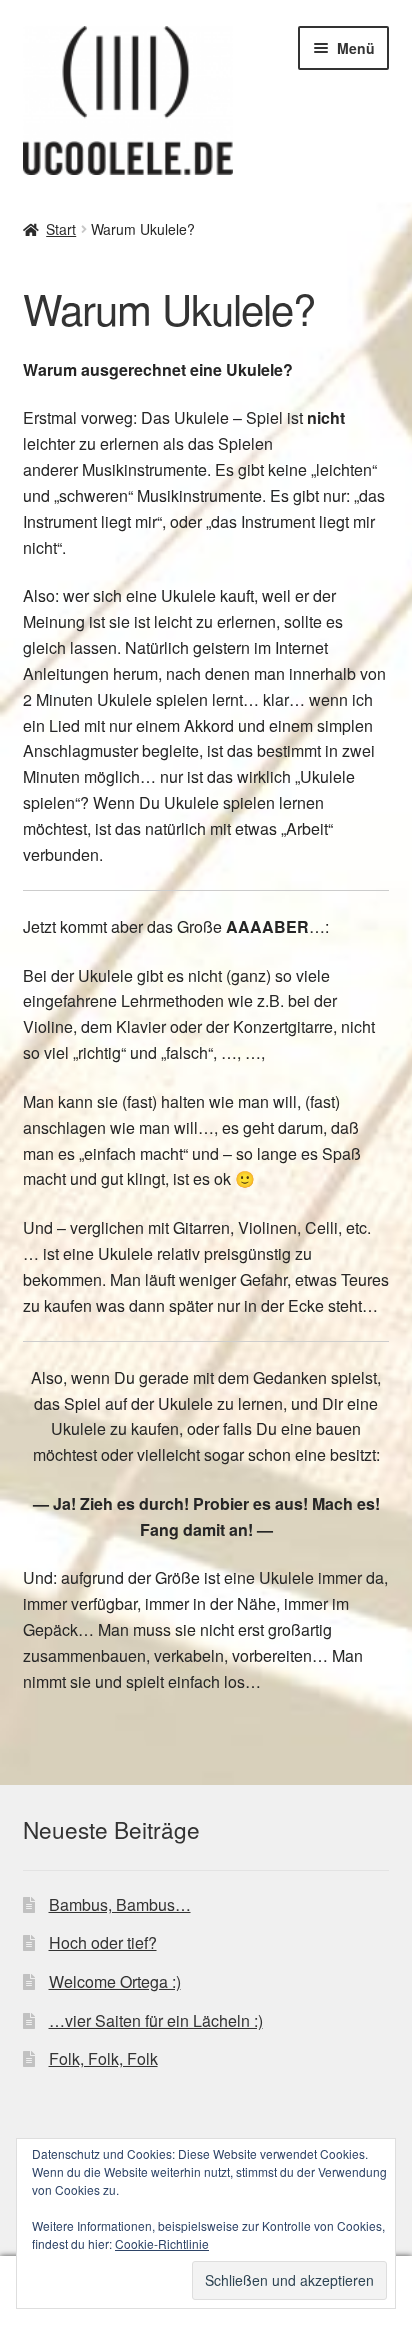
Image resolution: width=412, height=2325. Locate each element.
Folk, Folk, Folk (103, 2058)
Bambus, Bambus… (120, 1904)
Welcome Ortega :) (115, 1981)
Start (61, 229)
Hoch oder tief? (103, 1942)
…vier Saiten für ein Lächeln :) (156, 2020)
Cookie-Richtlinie (162, 2243)
